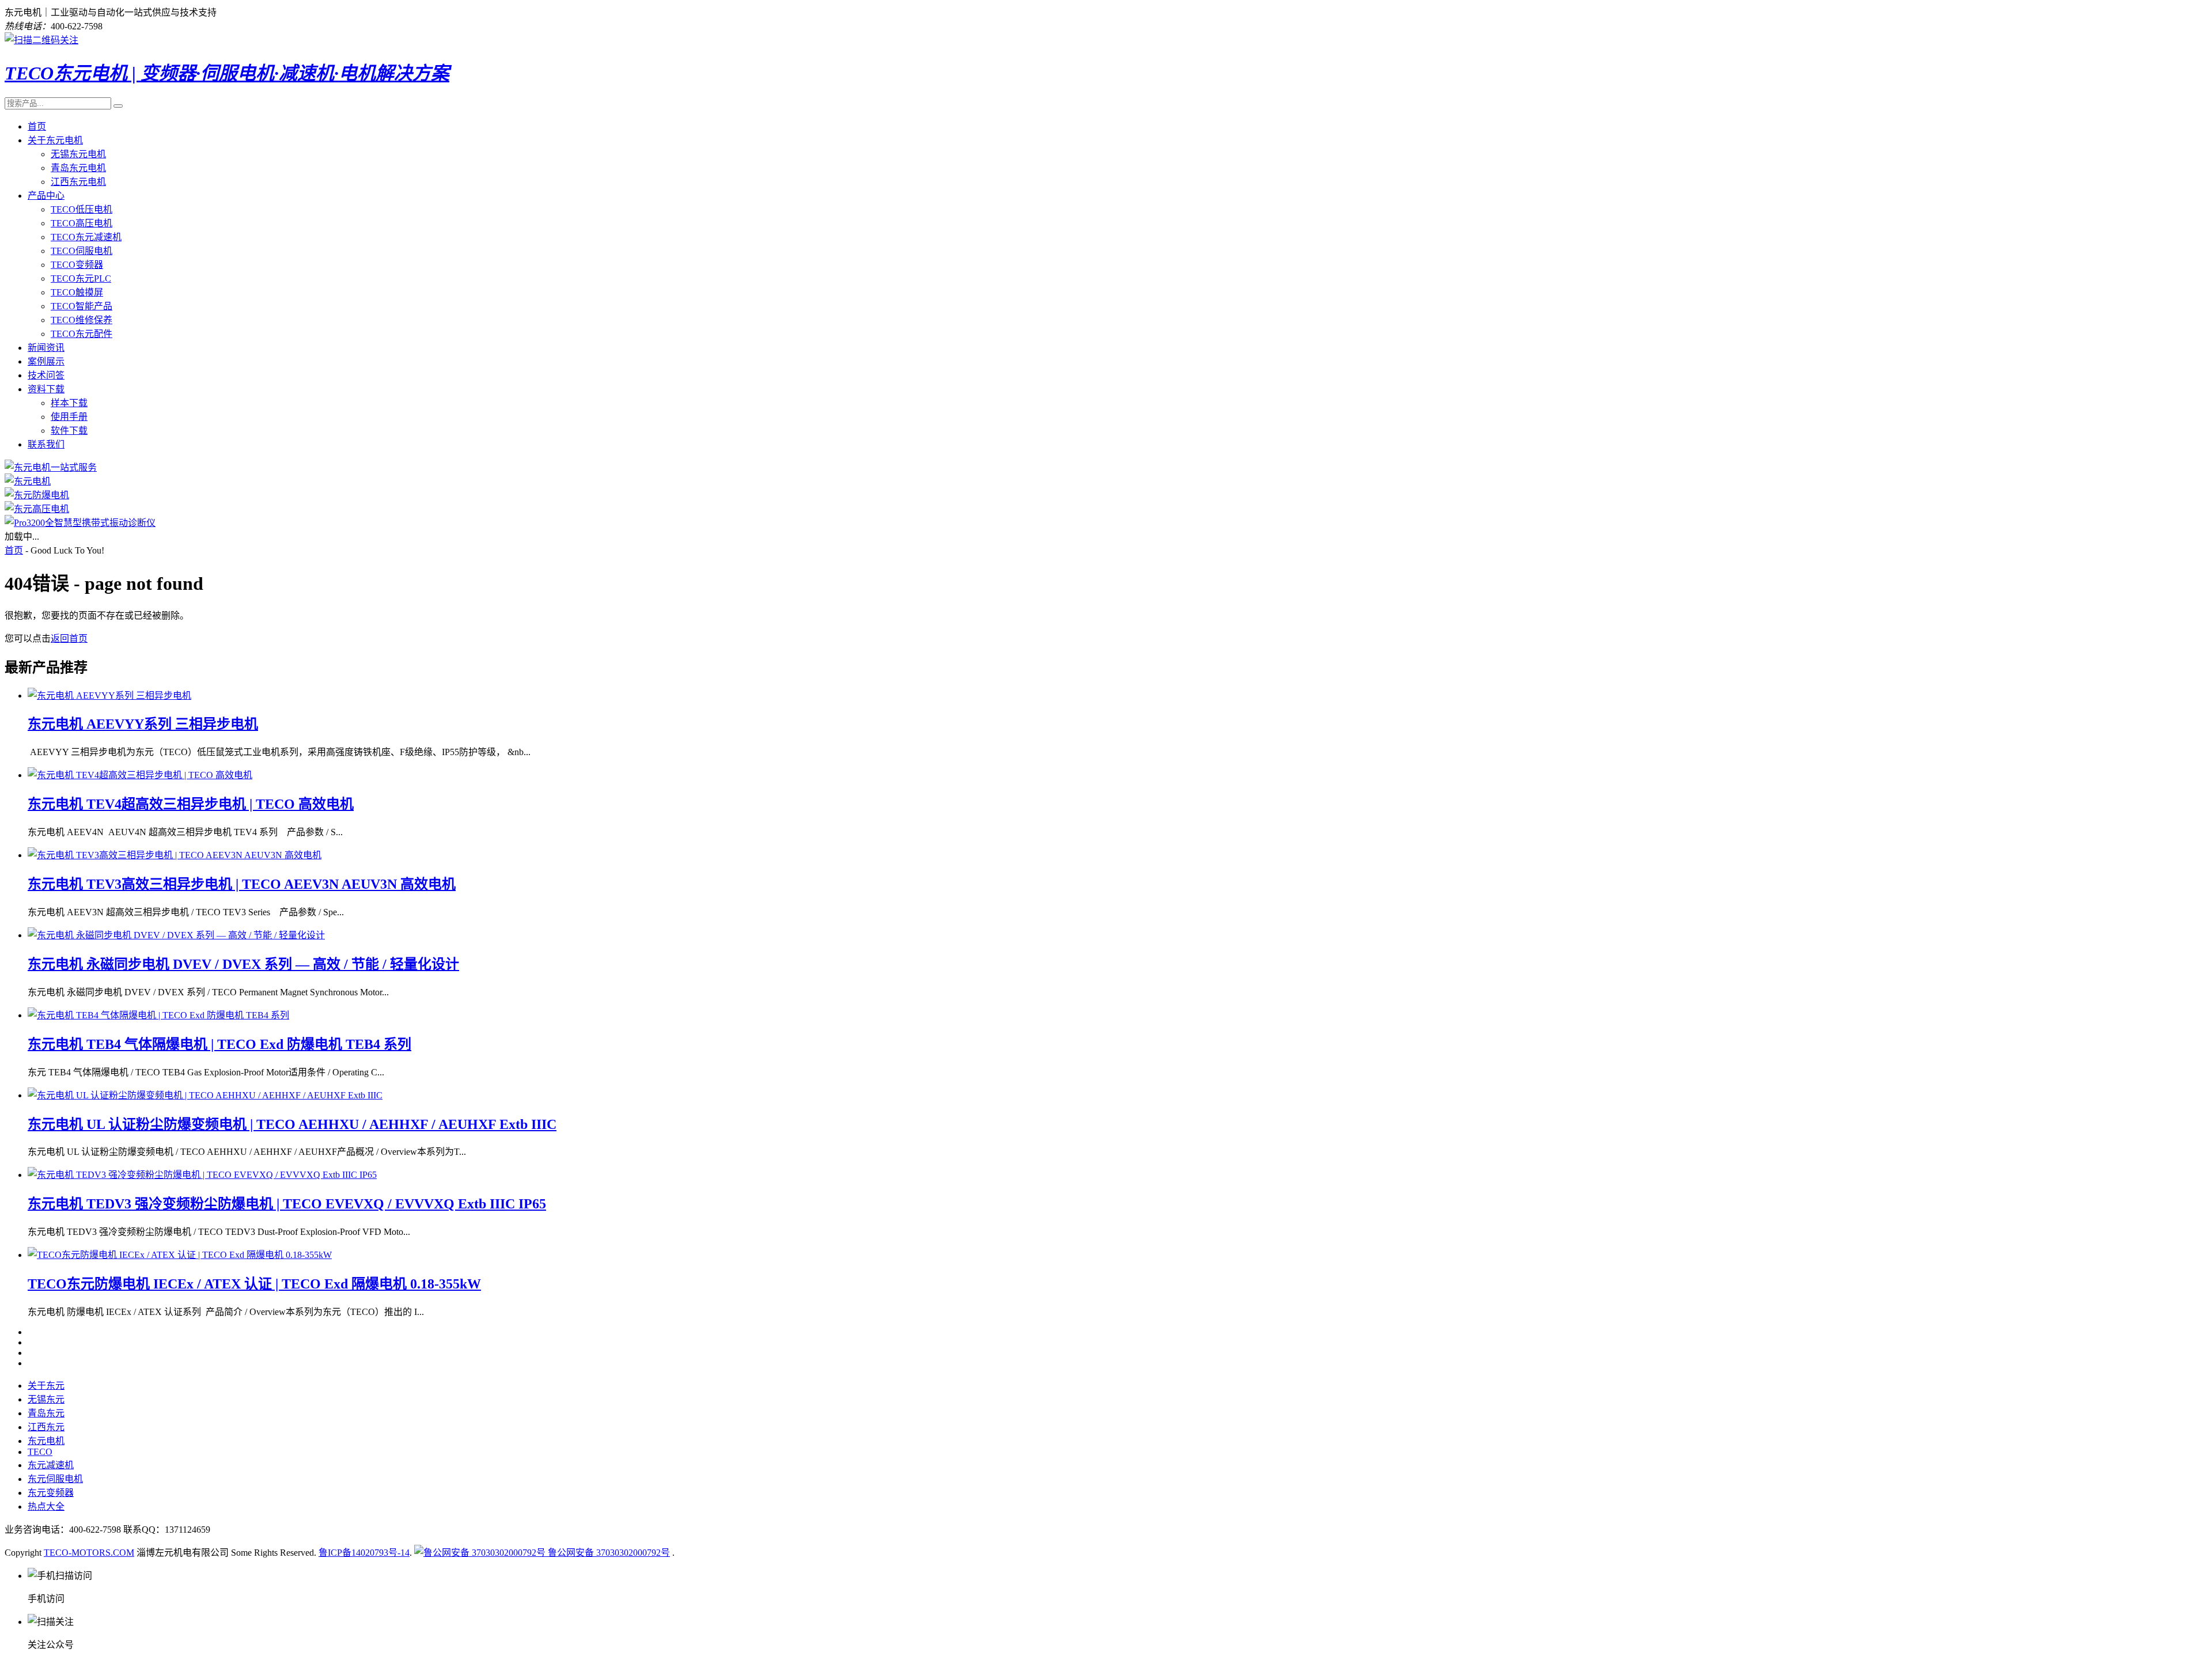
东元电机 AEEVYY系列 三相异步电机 (143, 724)
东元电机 (46, 1441)
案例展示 (46, 361)
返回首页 (69, 638)
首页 (37, 126)
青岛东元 (46, 1413)
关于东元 (46, 1386)
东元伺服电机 (55, 1479)
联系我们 (46, 444)
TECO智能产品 (82, 306)
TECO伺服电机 (82, 251)
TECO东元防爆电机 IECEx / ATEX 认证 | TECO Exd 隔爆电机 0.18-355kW (254, 1284)
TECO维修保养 (82, 320)
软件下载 (69, 431)
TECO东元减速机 (86, 237)
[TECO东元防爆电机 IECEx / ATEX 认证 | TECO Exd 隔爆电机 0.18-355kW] (180, 1255)
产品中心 (46, 196)
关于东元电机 (55, 140)
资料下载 (46, 389)
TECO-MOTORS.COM (89, 1553)
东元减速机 (51, 1465)
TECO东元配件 (82, 334)
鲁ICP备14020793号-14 (364, 1553)
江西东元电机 (78, 182)
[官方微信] (41, 40)
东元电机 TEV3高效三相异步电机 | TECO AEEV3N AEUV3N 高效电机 (242, 884)
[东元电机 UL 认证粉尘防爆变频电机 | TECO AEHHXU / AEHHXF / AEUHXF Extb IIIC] (205, 1095)
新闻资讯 (46, 348)
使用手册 (69, 417)
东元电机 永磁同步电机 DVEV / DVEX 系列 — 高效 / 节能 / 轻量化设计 (243, 964)
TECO (40, 1452)
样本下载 (69, 403)
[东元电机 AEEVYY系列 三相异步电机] (109, 696)
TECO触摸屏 (77, 292)
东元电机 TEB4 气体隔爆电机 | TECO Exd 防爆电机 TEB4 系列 (219, 1044)
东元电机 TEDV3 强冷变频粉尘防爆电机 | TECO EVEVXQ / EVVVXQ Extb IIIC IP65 (287, 1204)
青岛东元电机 (78, 168)
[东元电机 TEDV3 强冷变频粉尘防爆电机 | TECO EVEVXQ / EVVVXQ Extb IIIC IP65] (202, 1175)
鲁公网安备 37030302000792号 (608, 1553)
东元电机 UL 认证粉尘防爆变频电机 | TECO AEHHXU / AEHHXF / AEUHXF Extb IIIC (292, 1124)
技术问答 (46, 375)
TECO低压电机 (82, 209)
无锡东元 (46, 1399)
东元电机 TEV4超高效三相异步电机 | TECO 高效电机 (191, 804)
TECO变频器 (77, 265)
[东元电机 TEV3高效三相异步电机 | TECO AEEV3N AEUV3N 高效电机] (175, 855)
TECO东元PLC (81, 278)
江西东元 (46, 1427)
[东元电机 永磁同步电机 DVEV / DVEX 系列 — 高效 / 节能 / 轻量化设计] (176, 935)
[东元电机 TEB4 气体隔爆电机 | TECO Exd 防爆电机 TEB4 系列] (158, 1015)
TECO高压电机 (82, 223)
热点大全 (46, 1506)
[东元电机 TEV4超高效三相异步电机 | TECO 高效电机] (140, 775)
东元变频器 (51, 1493)
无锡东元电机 (78, 154)
